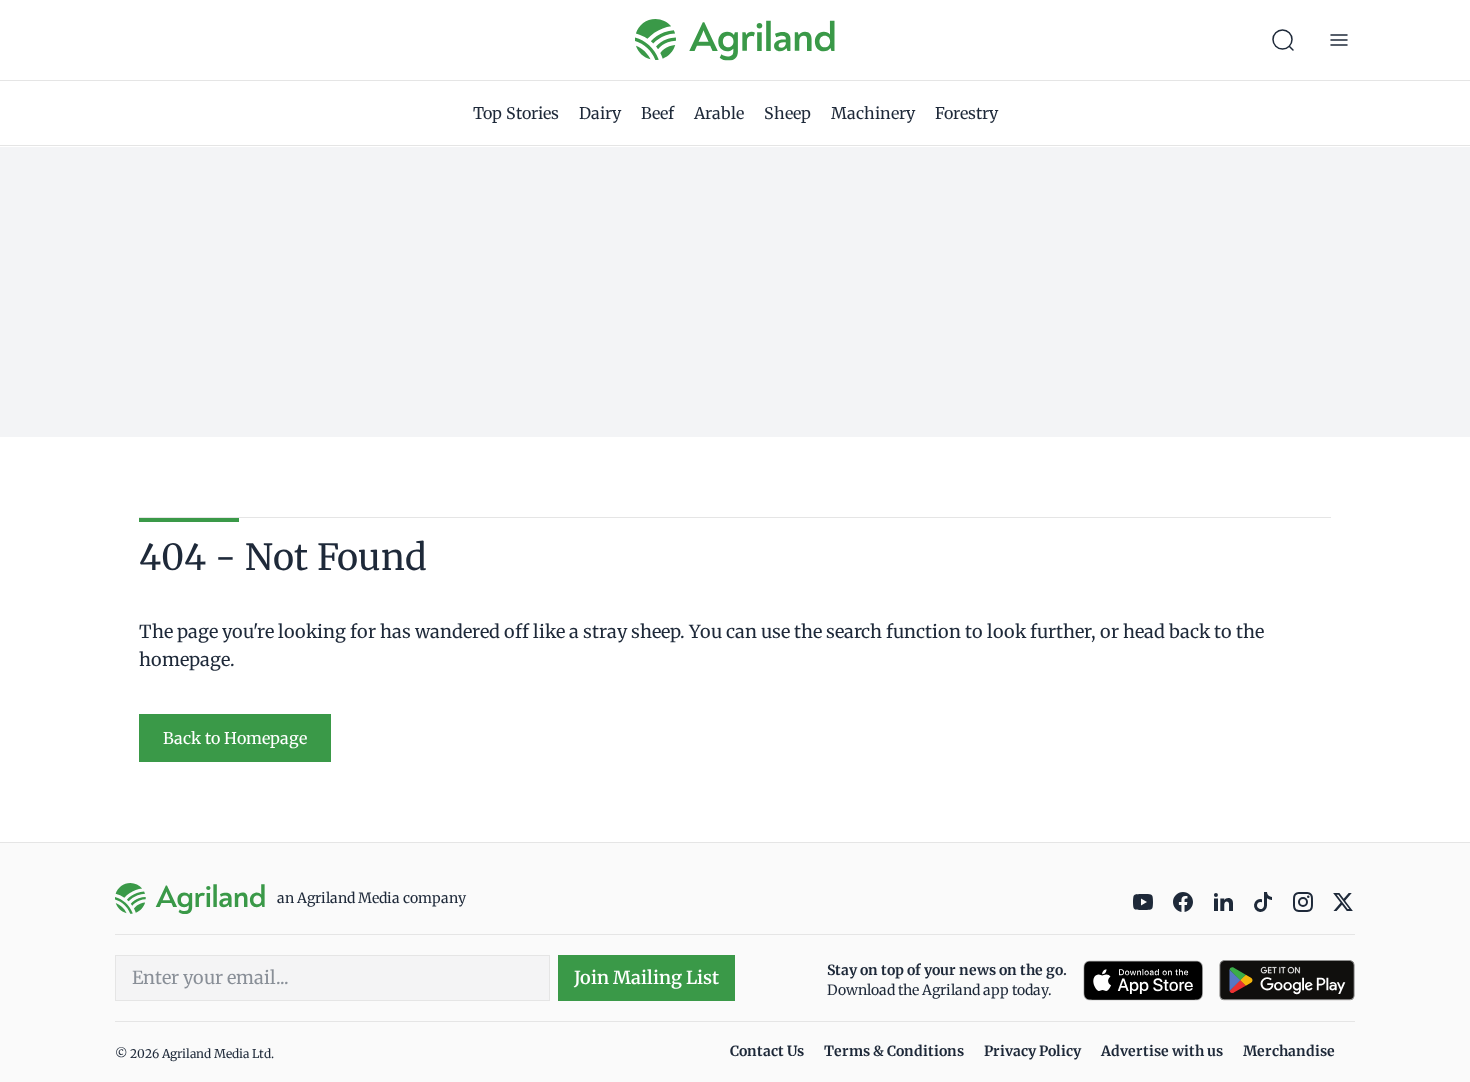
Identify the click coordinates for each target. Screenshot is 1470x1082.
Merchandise (1289, 1051)
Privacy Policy (1032, 1051)
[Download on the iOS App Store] (1143, 980)
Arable (719, 113)
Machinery (873, 113)
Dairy (600, 113)
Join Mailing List (646, 977)
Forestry (966, 113)
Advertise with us (1162, 1051)
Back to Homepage (235, 738)
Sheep (787, 113)
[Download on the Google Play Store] (1287, 980)
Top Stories (516, 113)
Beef (657, 113)
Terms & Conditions (894, 1051)
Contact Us (767, 1051)
